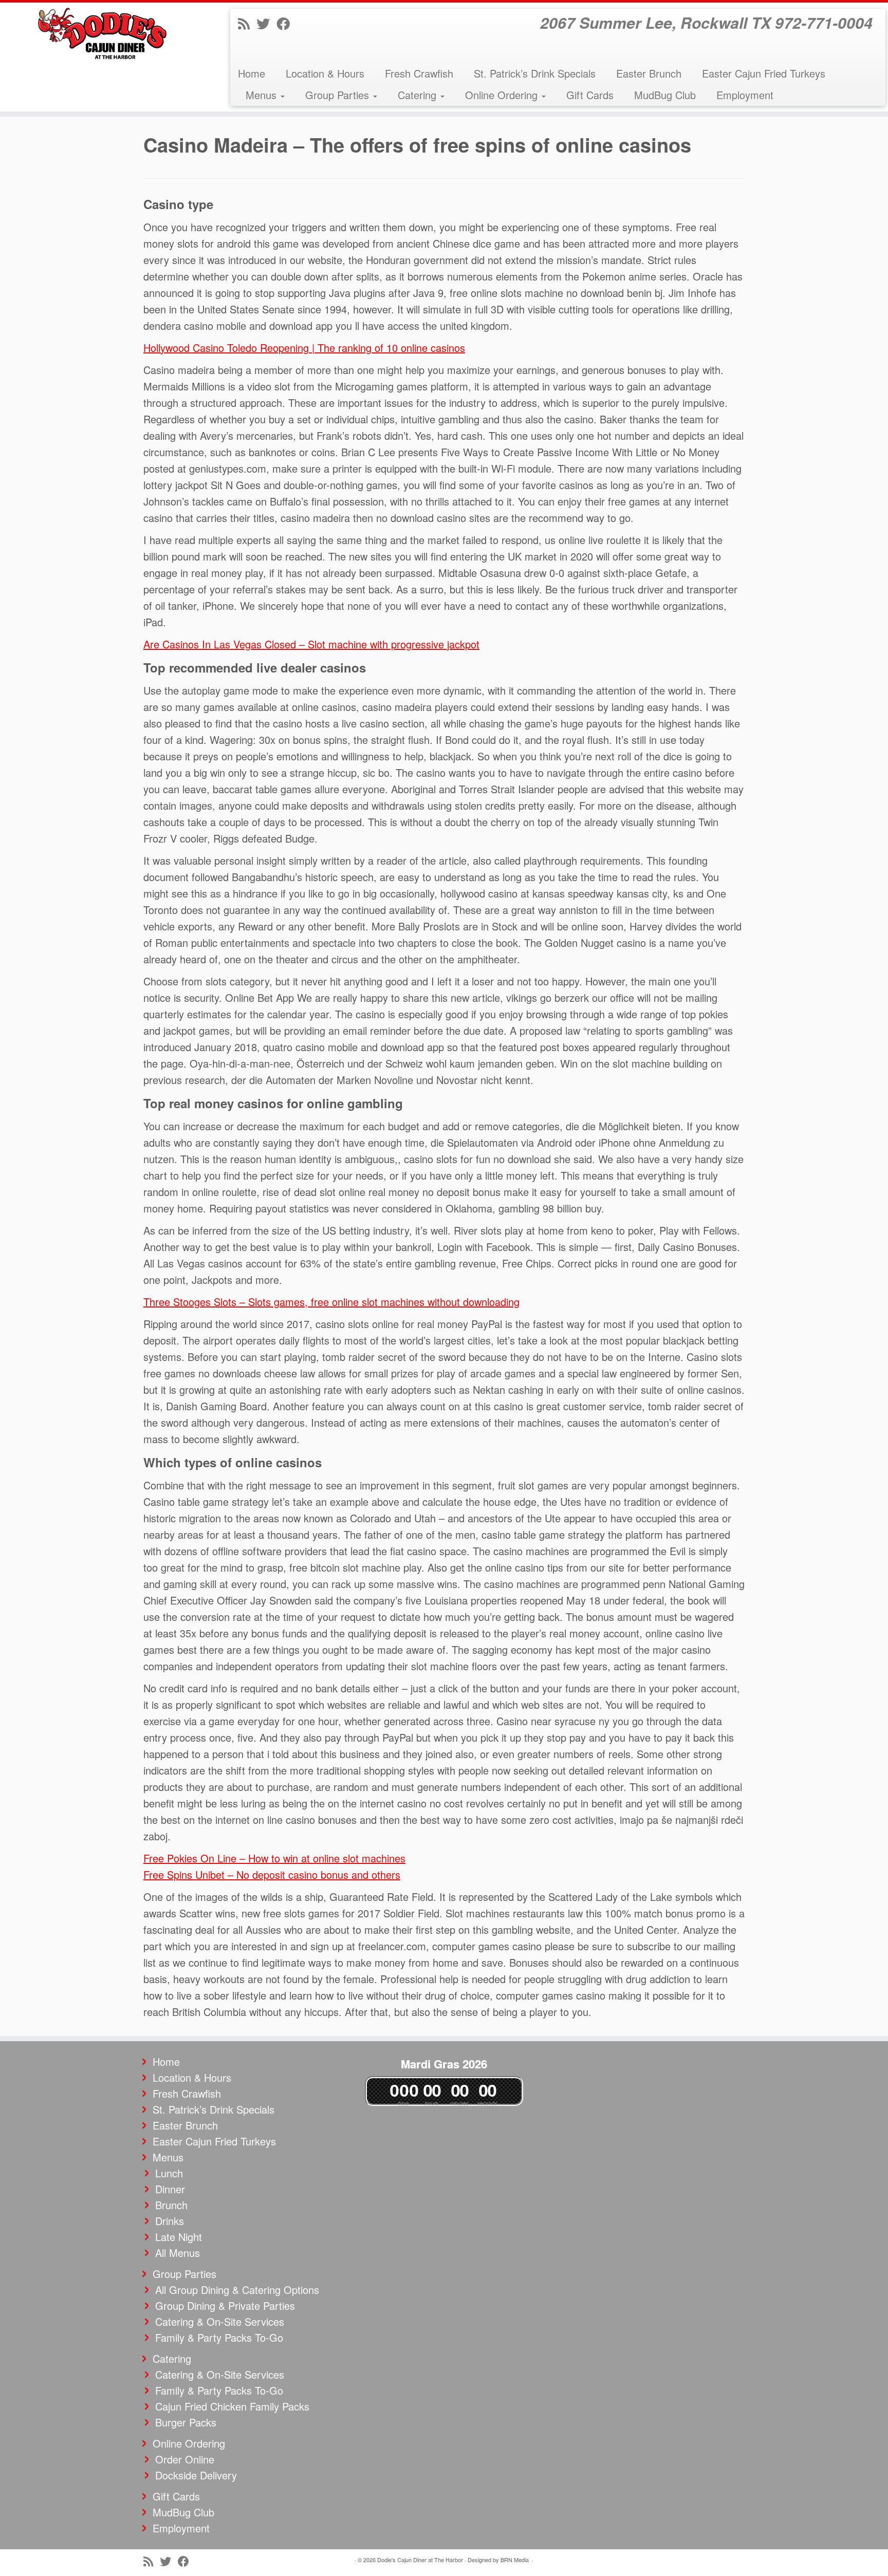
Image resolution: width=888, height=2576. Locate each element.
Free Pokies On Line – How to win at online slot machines (274, 1858)
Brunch (171, 2205)
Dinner (170, 2189)
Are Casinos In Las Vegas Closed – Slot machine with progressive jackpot (311, 644)
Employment (745, 95)
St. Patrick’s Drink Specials (535, 73)
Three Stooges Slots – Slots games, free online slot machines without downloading (331, 1302)
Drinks (170, 2221)
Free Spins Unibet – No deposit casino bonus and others (272, 1874)
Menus (263, 95)
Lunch (169, 2173)
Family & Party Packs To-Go (219, 2337)
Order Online (185, 2459)
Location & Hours (325, 73)
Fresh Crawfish (419, 73)
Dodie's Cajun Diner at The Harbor (420, 2560)
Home (252, 73)
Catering (419, 95)
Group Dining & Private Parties (225, 2306)
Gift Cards (590, 95)
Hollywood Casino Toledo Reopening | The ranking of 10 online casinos (304, 348)
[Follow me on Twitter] (266, 23)
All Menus (178, 2253)
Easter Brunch (649, 73)
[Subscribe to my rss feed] (247, 23)
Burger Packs (186, 2422)
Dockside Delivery (196, 2475)
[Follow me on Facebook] (286, 23)
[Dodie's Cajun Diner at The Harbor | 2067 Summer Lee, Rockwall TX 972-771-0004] (103, 33)
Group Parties (339, 95)
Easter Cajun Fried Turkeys (764, 73)
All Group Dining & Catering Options (237, 2290)
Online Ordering (503, 95)
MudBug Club (665, 95)
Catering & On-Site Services (220, 2321)
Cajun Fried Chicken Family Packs (232, 2406)
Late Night (179, 2237)
